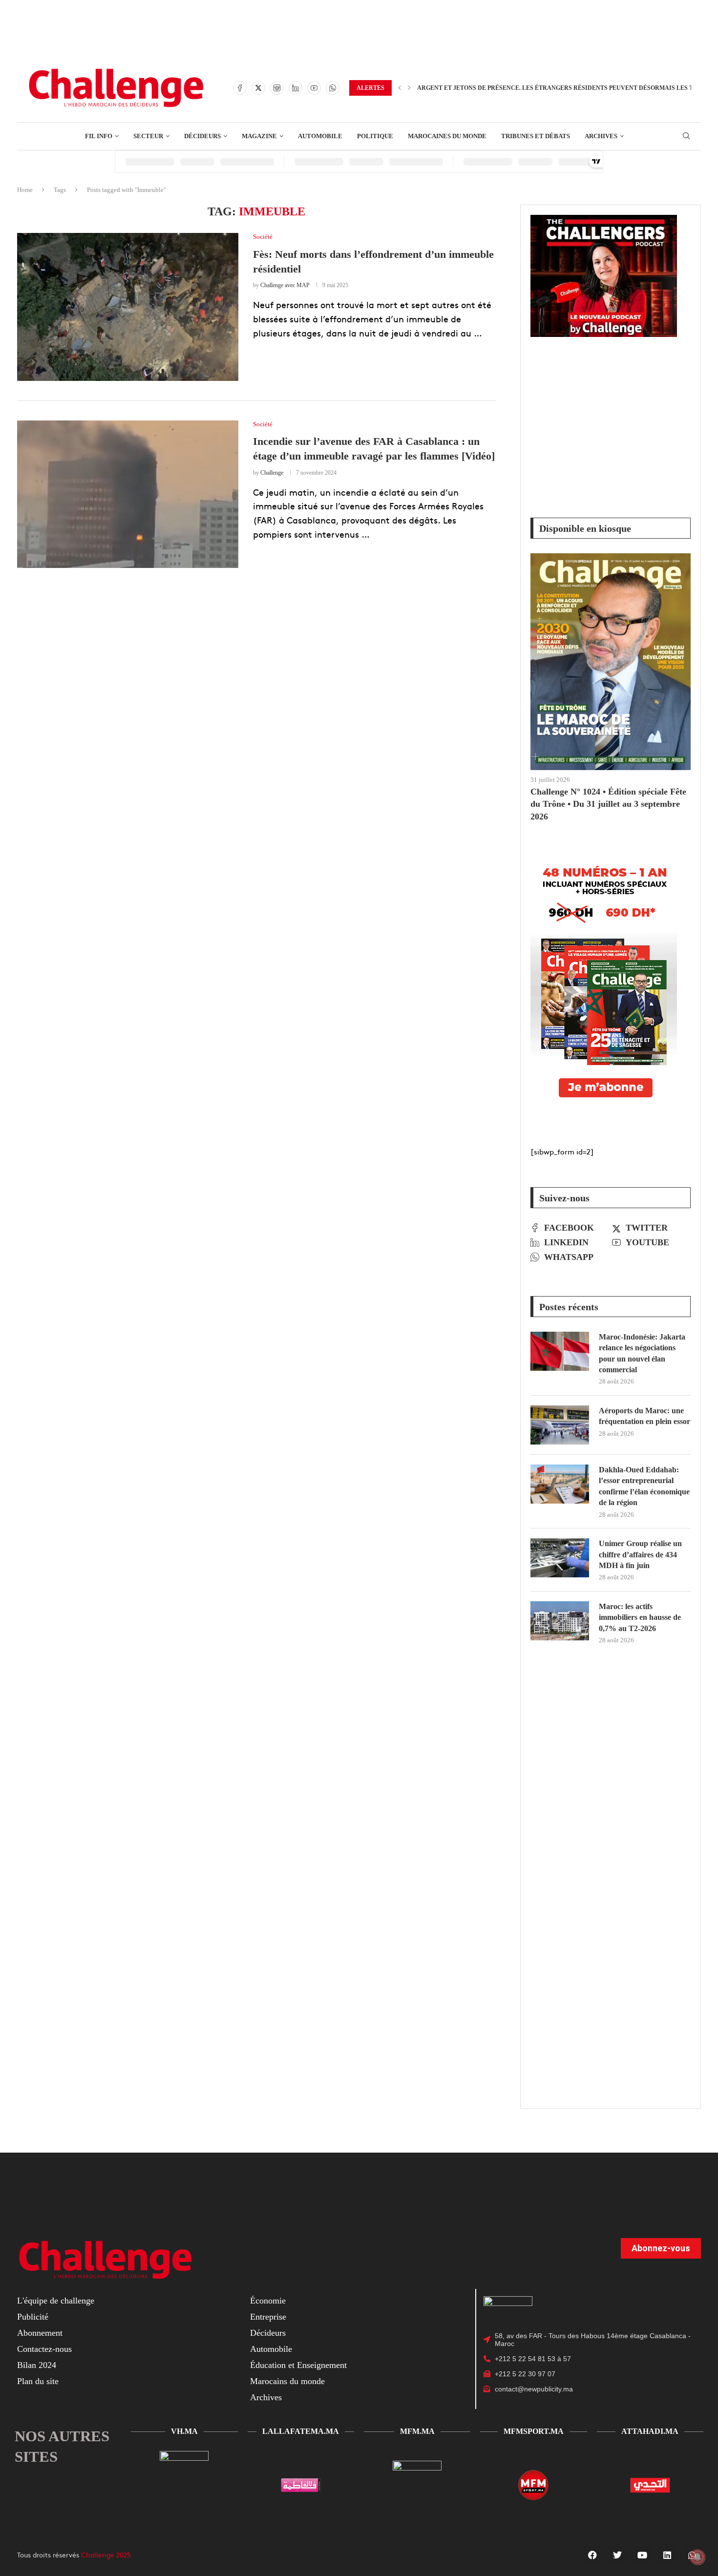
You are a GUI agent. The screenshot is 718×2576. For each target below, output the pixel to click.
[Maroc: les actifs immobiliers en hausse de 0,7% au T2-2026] (560, 1621)
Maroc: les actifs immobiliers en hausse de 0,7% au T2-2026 (640, 1617)
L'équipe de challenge (56, 2301)
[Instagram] (277, 88)
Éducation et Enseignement (298, 2365)
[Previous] (400, 88)
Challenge (272, 473)
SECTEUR (148, 136)
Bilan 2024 (37, 2365)
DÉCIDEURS (202, 136)
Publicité (33, 2317)
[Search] (686, 136)
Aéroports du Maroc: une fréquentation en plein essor (644, 1416)
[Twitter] (258, 88)
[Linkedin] (296, 88)
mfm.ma (417, 2431)
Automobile (271, 2349)
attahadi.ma (650, 2431)
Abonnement (40, 2333)
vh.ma (184, 2431)
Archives (266, 2397)
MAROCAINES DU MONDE (447, 136)
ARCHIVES (601, 136)
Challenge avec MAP (285, 285)
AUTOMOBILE (320, 136)
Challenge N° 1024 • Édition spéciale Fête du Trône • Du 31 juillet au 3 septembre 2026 (608, 804)
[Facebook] (240, 88)
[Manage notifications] (697, 2557)
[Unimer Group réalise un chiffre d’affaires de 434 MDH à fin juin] (560, 1558)
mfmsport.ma (534, 2431)
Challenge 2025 (106, 2555)
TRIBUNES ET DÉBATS (536, 136)
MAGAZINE (259, 136)
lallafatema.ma (301, 2431)
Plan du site (38, 2381)
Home (25, 190)
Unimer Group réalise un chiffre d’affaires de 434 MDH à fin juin (640, 1554)
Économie (268, 2301)
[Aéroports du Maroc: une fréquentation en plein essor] (560, 1425)
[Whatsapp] (333, 88)
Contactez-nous (44, 2349)
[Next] (409, 88)
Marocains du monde (287, 2381)
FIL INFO (99, 136)
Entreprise (268, 2317)
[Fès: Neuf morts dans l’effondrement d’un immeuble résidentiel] (128, 307)
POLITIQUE (375, 136)
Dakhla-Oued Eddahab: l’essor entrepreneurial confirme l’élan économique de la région (644, 1486)
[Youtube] (314, 88)
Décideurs (268, 2333)
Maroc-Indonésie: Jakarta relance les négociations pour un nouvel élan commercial (642, 1353)
